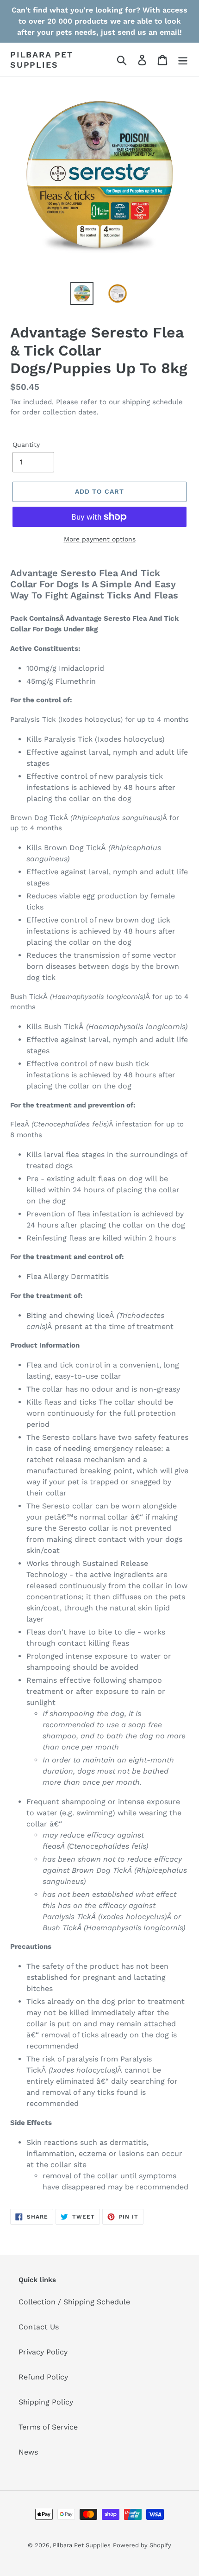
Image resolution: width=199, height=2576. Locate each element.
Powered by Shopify (142, 2545)
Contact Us (39, 2327)
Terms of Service (48, 2427)
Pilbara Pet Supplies (42, 60)
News (28, 2452)
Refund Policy (43, 2377)
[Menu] (183, 60)
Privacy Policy (43, 2352)
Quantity (26, 445)
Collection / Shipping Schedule (74, 2302)
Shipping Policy (46, 2402)
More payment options (100, 539)
